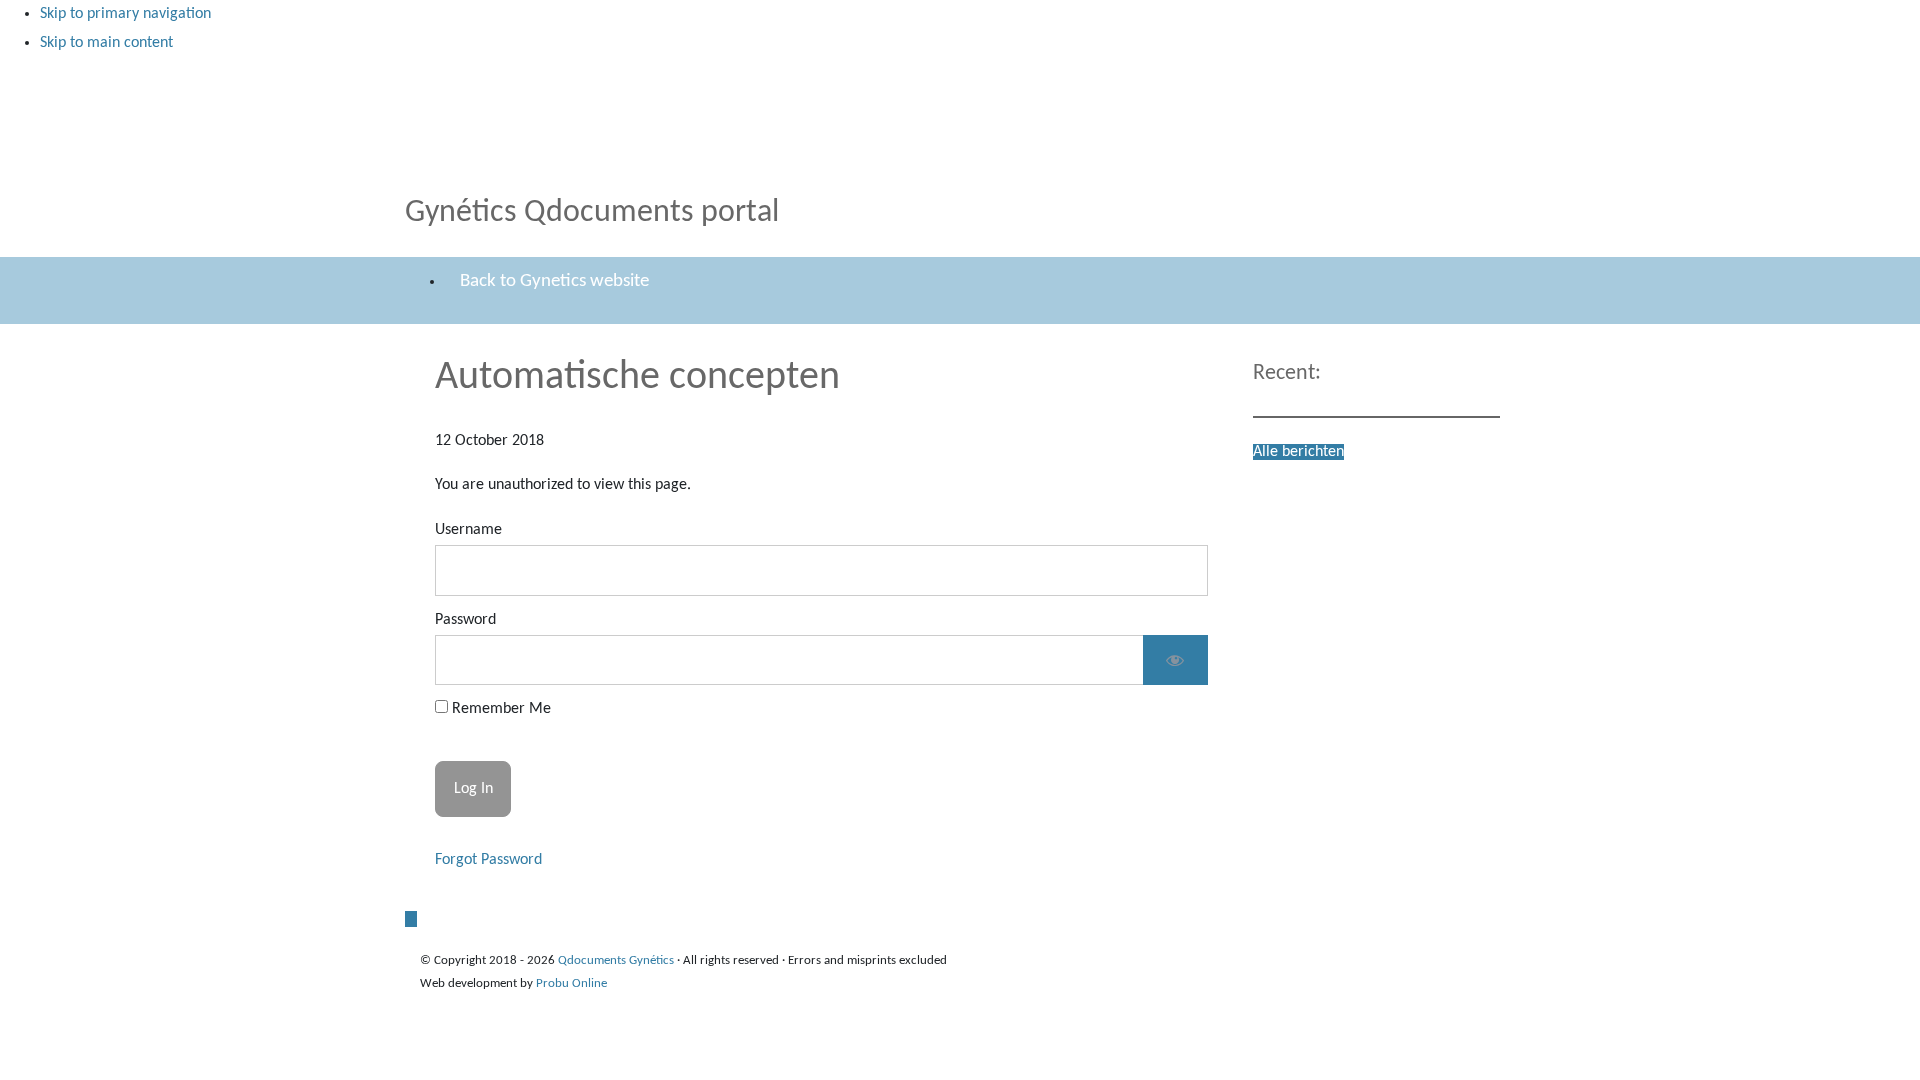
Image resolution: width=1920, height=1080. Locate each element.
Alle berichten (1298, 452)
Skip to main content (106, 43)
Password (465, 620)
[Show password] (1175, 660)
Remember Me (499, 709)
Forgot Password (488, 860)
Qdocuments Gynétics (442, 78)
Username (468, 530)
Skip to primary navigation (125, 14)
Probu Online (571, 983)
